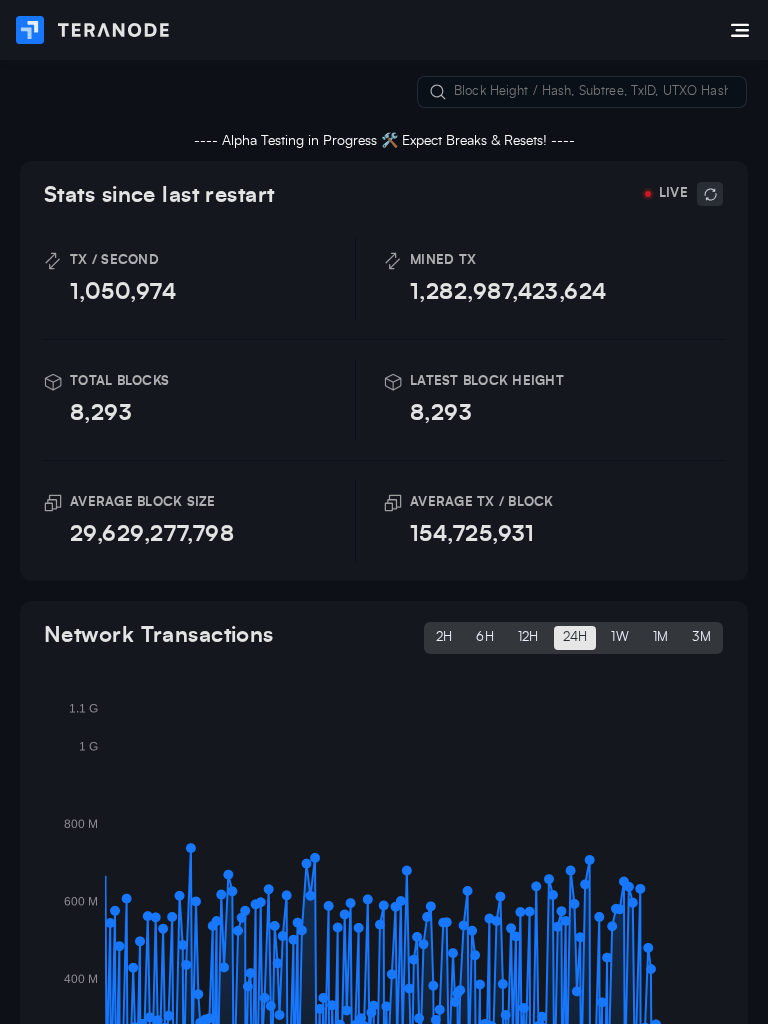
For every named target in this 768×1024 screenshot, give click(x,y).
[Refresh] (710, 194)
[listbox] (573, 638)
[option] (444, 638)
